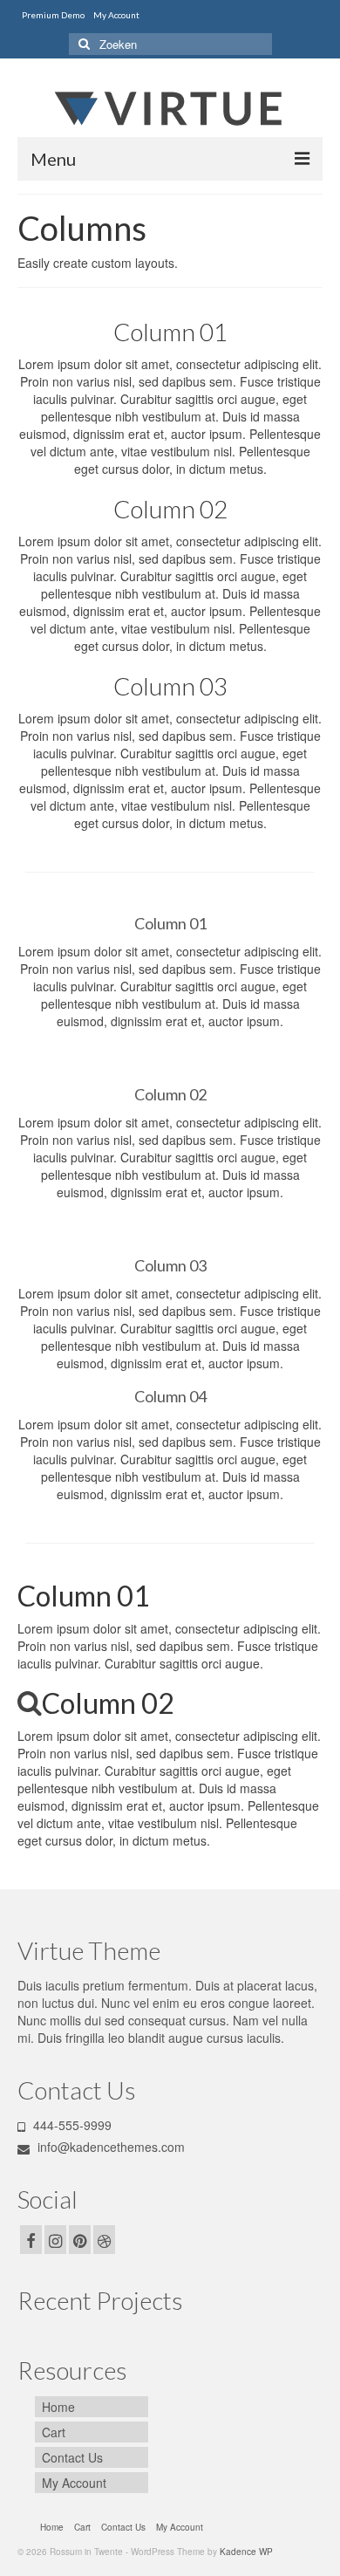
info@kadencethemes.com (109, 2147)
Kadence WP (246, 2552)
